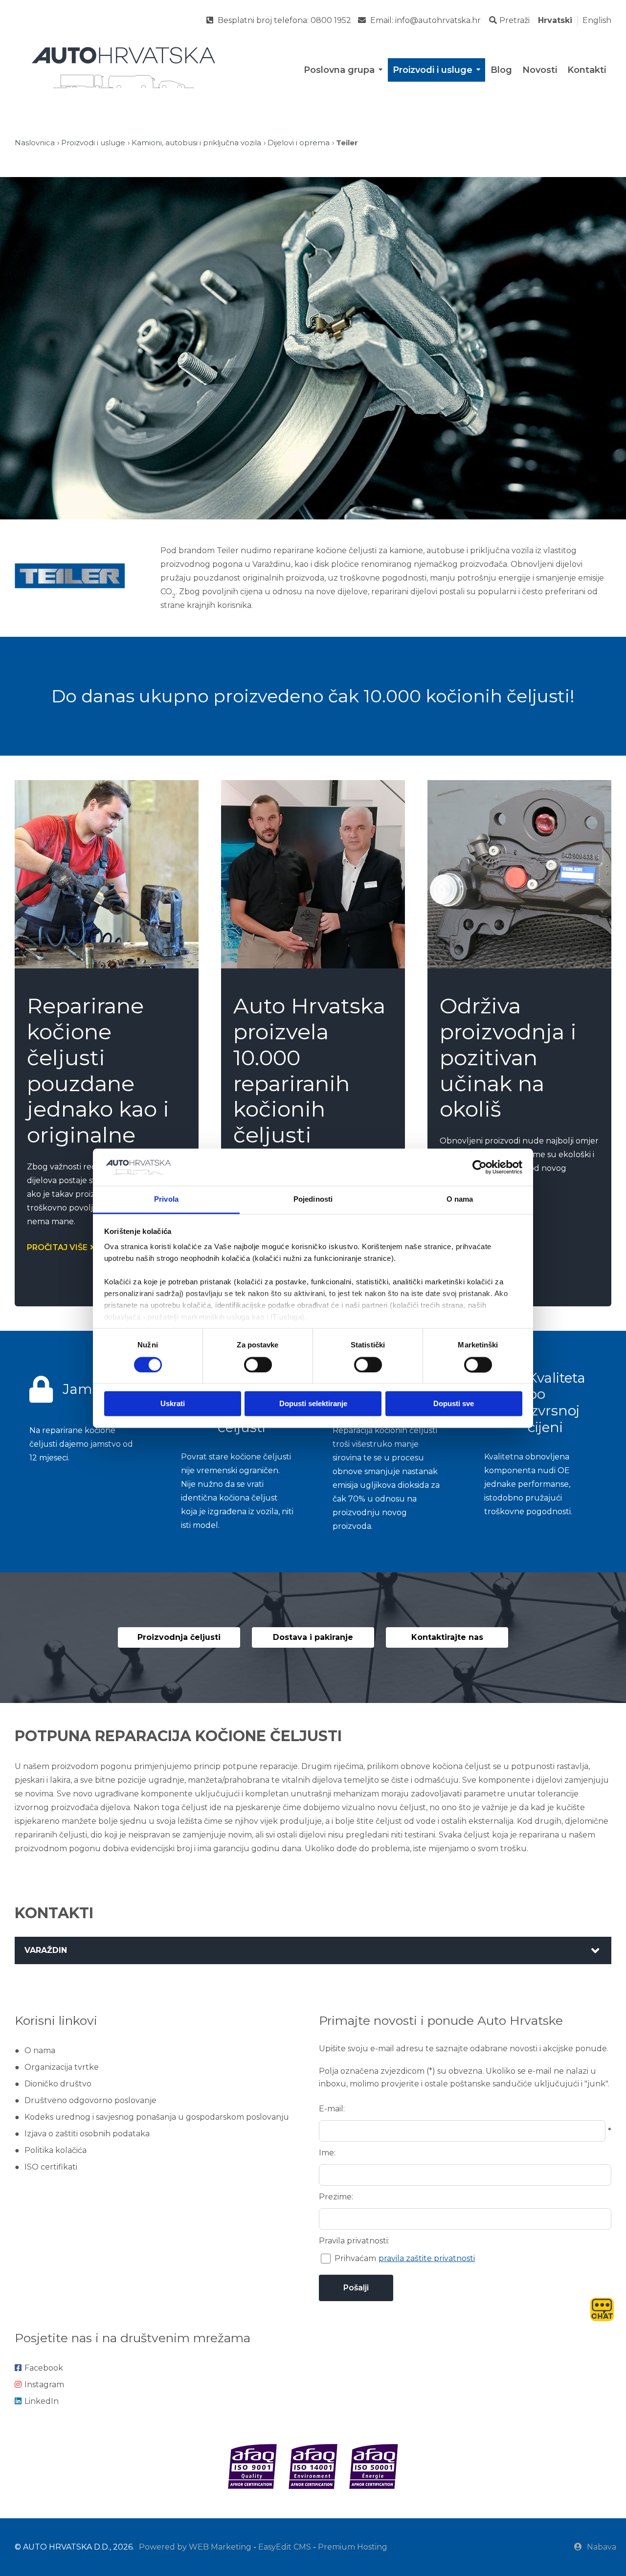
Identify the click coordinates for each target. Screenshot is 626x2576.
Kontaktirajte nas (447, 1637)
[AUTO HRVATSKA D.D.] (123, 68)
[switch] (258, 1365)
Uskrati (173, 1404)
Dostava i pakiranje (313, 1637)
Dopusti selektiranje (313, 1404)
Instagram (44, 2385)
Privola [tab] (166, 1199)
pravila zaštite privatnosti (427, 2258)
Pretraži (514, 20)
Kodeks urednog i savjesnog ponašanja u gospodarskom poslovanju (157, 2117)
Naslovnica (35, 143)
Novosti (540, 70)
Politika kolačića (56, 2150)
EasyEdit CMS (285, 2547)
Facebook (44, 2368)
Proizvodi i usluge (433, 70)
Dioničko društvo (58, 2084)
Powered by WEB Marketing (195, 2547)
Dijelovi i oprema (299, 143)
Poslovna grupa (339, 70)
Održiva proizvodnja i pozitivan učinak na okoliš (508, 1057)
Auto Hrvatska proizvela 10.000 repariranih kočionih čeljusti (309, 1070)
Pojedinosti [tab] (313, 1199)
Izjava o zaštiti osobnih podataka (87, 2134)
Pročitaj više (57, 1247)
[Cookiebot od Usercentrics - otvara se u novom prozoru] (480, 1167)
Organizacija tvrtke (62, 2067)
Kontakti (587, 70)
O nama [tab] (460, 1199)
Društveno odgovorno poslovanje (90, 2100)
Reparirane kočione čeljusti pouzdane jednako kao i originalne (98, 1070)
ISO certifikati (51, 2167)
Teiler (347, 143)
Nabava (602, 2547)
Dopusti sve (454, 1404)
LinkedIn (42, 2401)
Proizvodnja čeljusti (179, 1637)
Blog (501, 70)
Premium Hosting (353, 2547)
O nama (40, 2050)
